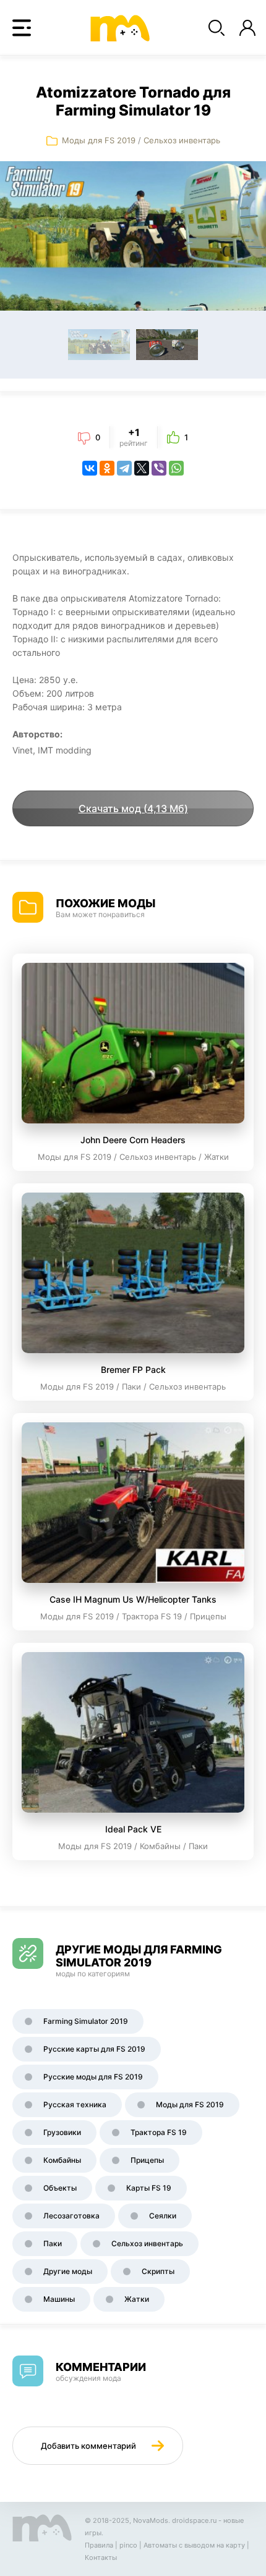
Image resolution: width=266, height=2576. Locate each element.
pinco (128, 2545)
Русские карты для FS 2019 (94, 2049)
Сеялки (163, 2216)
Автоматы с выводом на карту (194, 2545)
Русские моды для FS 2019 (93, 2077)
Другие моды (68, 2271)
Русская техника (75, 2104)
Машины (59, 2299)
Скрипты (158, 2271)
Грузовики (62, 2132)
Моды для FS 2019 (99, 140)
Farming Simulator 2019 (86, 2021)
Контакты (101, 2557)
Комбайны (62, 2160)
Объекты (60, 2188)
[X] (142, 468)
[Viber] (159, 468)
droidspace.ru (194, 2520)
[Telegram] (124, 468)
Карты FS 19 (149, 2188)
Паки (53, 2243)
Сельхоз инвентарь (182, 140)
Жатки (137, 2299)
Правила (99, 2545)
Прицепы (147, 2160)
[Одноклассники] (107, 468)
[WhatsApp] (176, 468)
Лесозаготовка (71, 2216)
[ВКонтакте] (90, 468)
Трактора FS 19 (159, 2132)
